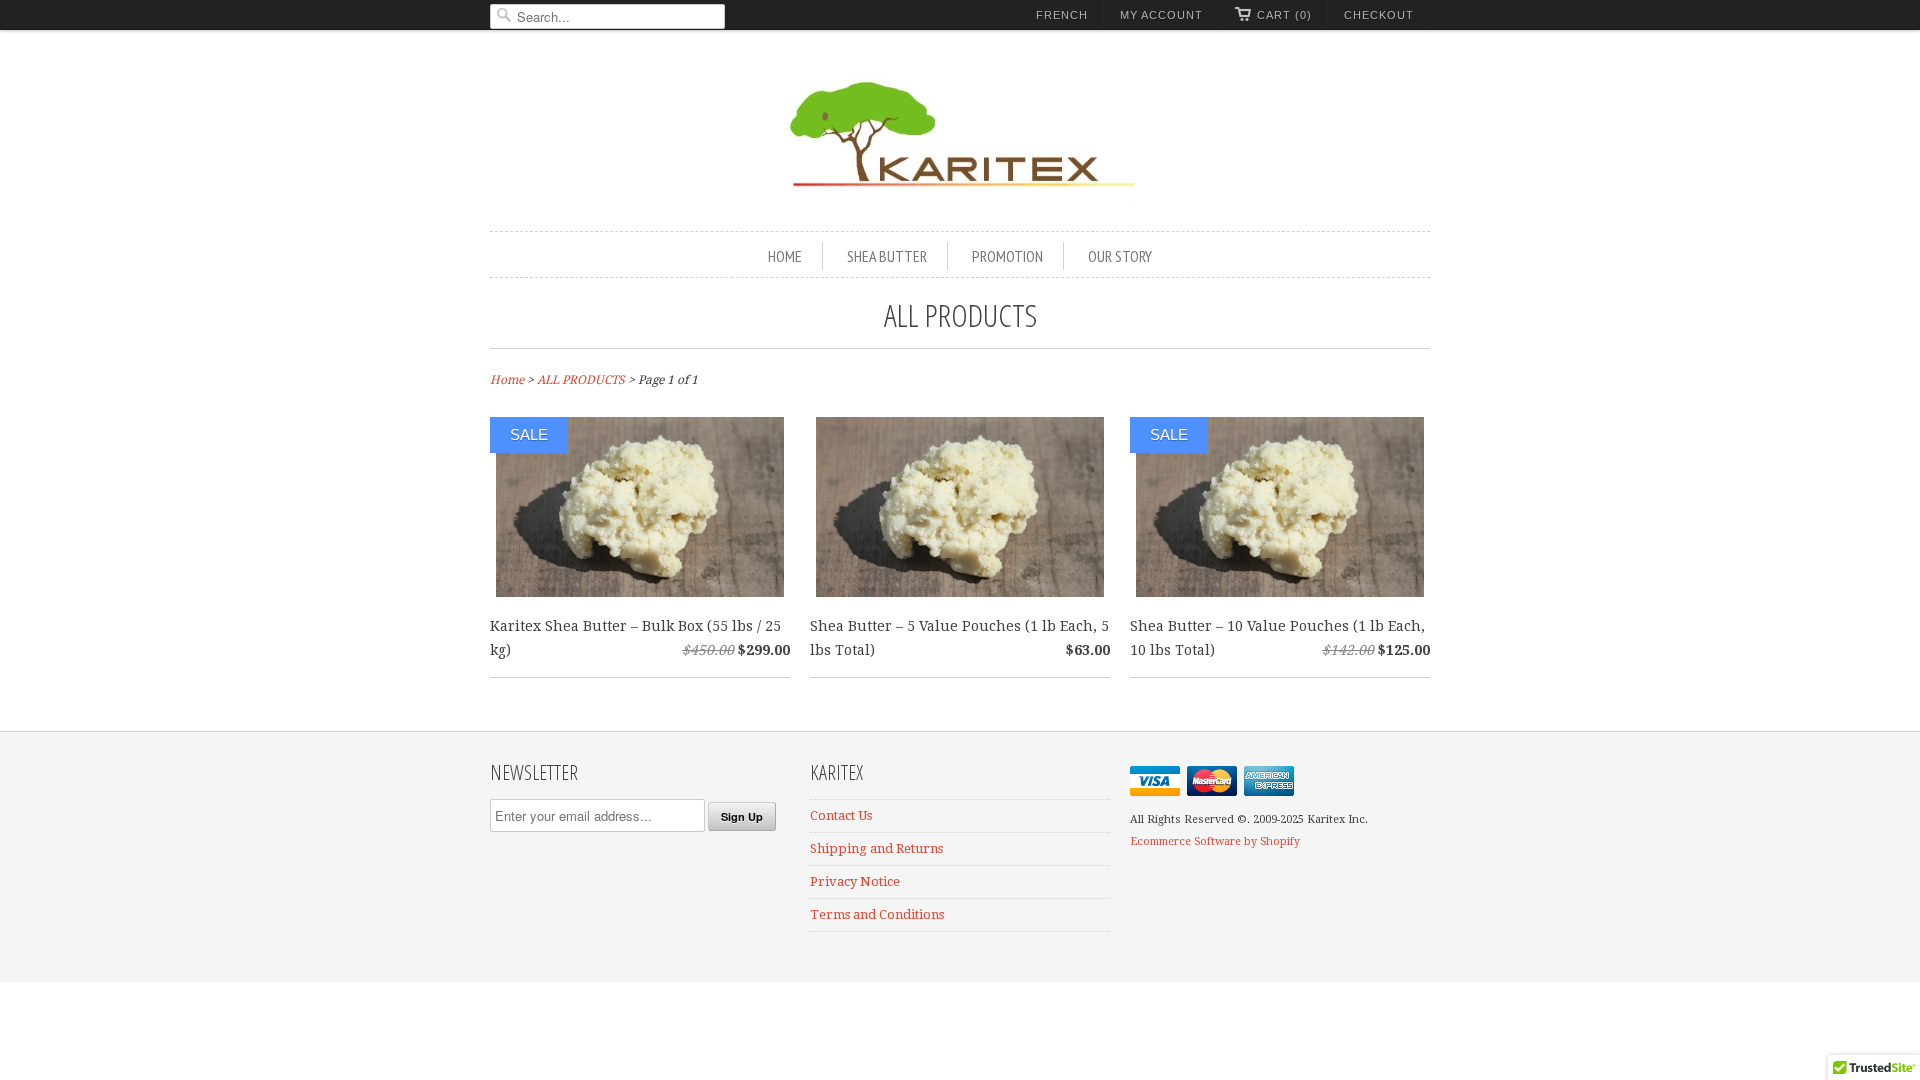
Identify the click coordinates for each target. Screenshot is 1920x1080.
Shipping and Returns (876, 848)
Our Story (1120, 256)
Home (785, 256)
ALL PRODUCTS (960, 314)
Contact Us (841, 815)
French (1062, 15)
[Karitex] (960, 133)
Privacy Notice (855, 881)
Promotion (1007, 256)
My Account (1161, 15)
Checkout (1379, 15)
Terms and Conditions (877, 914)
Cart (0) (1284, 15)
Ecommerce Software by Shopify (1215, 841)
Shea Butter (887, 256)
